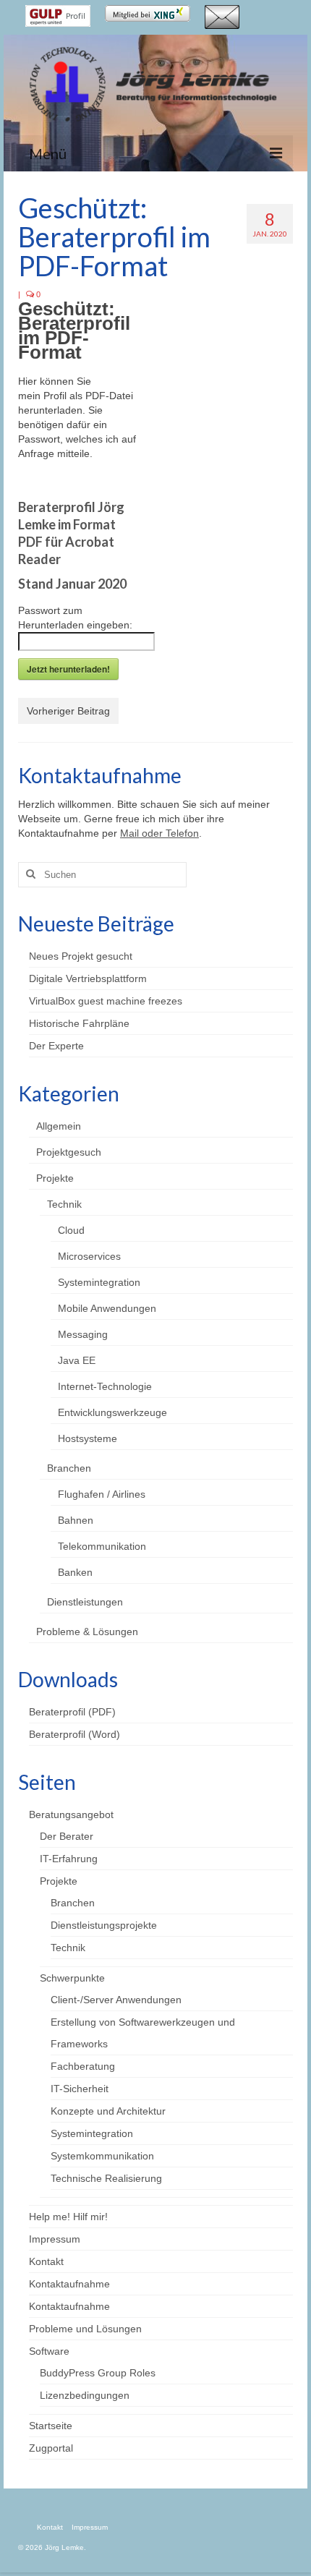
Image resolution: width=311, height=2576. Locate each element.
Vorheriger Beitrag (68, 711)
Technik (64, 1204)
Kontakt (46, 2261)
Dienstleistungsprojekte (104, 1925)
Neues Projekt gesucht (81, 956)
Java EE (77, 1360)
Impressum (55, 2239)
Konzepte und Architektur (108, 2111)
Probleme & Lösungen (87, 1632)
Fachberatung (83, 2066)
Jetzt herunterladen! (68, 669)
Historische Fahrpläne (79, 1023)
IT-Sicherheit (80, 2089)
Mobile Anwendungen (107, 1308)
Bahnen (76, 1520)
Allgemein (59, 1126)
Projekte (55, 1178)
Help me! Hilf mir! (68, 2217)
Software (49, 2351)
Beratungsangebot (71, 1814)
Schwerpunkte (72, 1978)
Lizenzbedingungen (85, 2395)
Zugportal (51, 2448)
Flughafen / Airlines (102, 1494)
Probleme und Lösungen (85, 2329)
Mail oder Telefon (159, 833)
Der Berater (67, 1836)
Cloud (71, 1230)
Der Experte (56, 1046)
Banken (75, 1572)
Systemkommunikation (102, 2156)
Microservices (89, 1256)
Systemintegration (99, 1282)
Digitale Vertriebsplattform (88, 978)
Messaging (83, 1334)
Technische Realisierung (106, 2178)
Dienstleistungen (85, 1602)
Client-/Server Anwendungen (116, 2000)
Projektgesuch (69, 1152)
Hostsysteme (88, 1438)
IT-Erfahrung (69, 1859)
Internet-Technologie (105, 1386)
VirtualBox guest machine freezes (106, 1001)
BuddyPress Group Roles (98, 2373)
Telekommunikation (102, 1546)
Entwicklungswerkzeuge (112, 1412)
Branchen (69, 1468)
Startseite (51, 2426)
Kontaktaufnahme (69, 2284)
